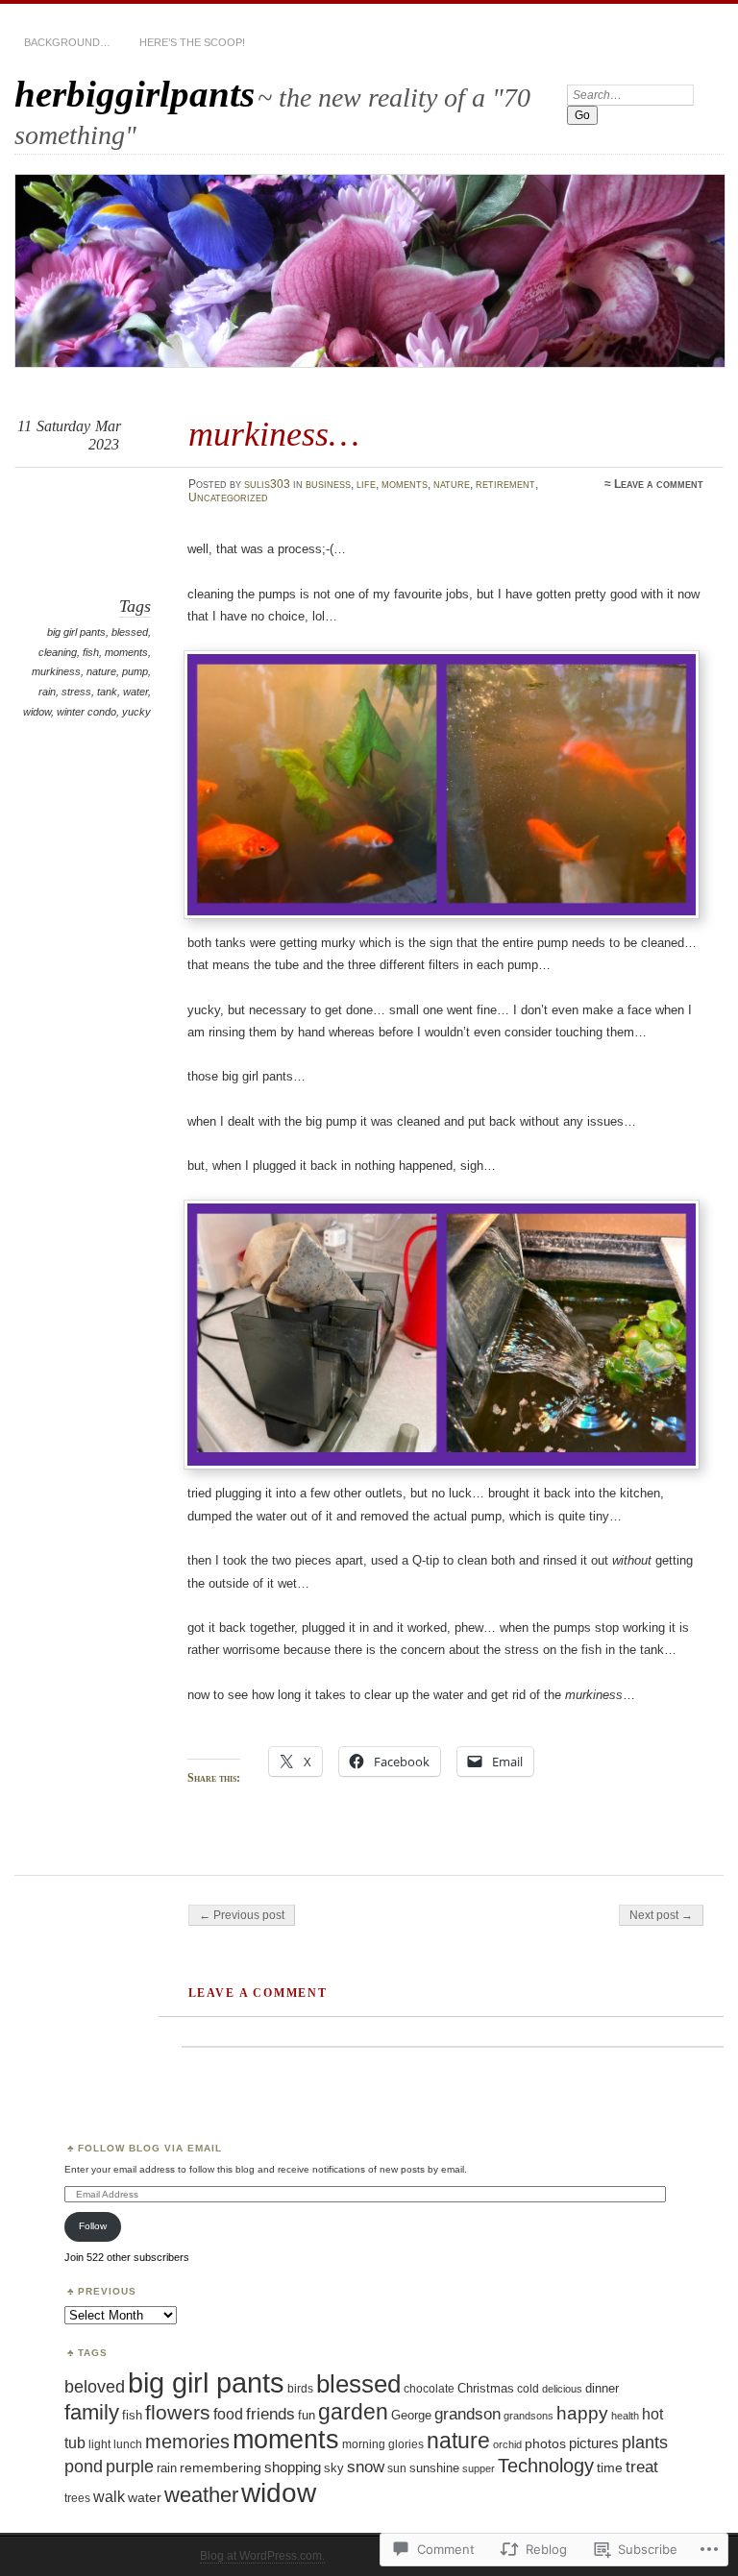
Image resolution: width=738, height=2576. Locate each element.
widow (37, 712)
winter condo (86, 712)
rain (47, 692)
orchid (507, 2444)
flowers (178, 2412)
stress (76, 692)
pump (135, 671)
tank (107, 692)
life (366, 484)
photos (545, 2443)
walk (109, 2496)
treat (642, 2467)
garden (353, 2412)
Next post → (661, 1915)
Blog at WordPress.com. (262, 2556)
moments (405, 484)
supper (479, 2468)
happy (582, 2413)
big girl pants (76, 632)
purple (130, 2466)
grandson (467, 2414)
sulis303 (267, 484)
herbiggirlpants (135, 94)
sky (334, 2468)
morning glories (383, 2444)
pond (84, 2467)
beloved (95, 2386)
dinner (602, 2388)
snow (366, 2467)
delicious (562, 2389)
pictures (594, 2443)
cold (528, 2389)
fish (91, 652)
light (99, 2444)
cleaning (58, 652)
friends (271, 2414)
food (228, 2414)
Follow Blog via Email (150, 2148)
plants (645, 2442)
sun (397, 2468)
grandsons (529, 2416)
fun (307, 2415)
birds (300, 2389)
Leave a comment (659, 484)
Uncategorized (228, 498)
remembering (221, 2467)
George (411, 2415)
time (610, 2467)
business (328, 484)
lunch (128, 2444)
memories (187, 2442)
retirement (505, 484)
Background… (67, 42)
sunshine (434, 2468)
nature (452, 484)
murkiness (56, 671)
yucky (136, 712)
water (135, 692)
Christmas (486, 2388)
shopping (293, 2467)
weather (201, 2495)
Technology (546, 2466)
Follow (93, 2226)
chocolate (429, 2388)
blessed (130, 632)
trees (77, 2498)
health (625, 2416)
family (92, 2412)
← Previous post (242, 1915)
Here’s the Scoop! (192, 42)
